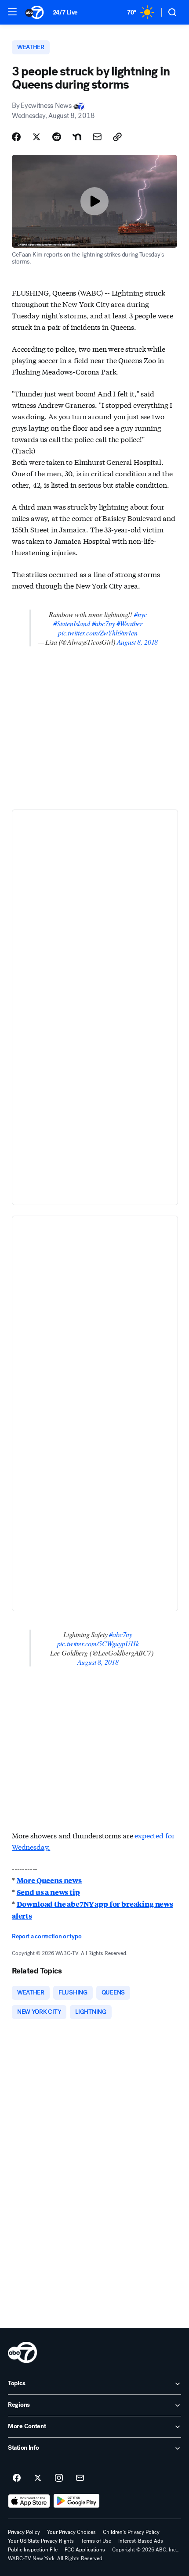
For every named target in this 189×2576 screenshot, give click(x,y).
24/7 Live (65, 12)
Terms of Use (96, 2541)
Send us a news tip (48, 1892)
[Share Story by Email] (97, 137)
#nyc (140, 614)
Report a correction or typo (47, 1936)
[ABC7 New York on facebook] (17, 2478)
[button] (12, 12)
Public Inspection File (33, 2550)
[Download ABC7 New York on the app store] (29, 2501)
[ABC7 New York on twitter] (38, 2478)
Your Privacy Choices (71, 2532)
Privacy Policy (24, 2532)
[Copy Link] (117, 137)
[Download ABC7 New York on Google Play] (77, 2501)
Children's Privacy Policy (131, 2532)
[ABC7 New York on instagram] (59, 2478)
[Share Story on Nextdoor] (77, 137)
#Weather (129, 623)
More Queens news (49, 1880)
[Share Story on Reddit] (57, 137)
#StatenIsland (72, 623)
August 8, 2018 (138, 642)
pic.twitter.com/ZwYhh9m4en (98, 633)
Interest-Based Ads (141, 2541)
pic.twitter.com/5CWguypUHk (98, 1643)
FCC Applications (85, 2550)
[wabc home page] (22, 2352)
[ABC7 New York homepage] (35, 12)
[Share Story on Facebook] (16, 137)
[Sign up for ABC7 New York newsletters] (80, 2478)
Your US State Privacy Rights (41, 2541)
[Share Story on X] (36, 137)
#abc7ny (104, 623)
